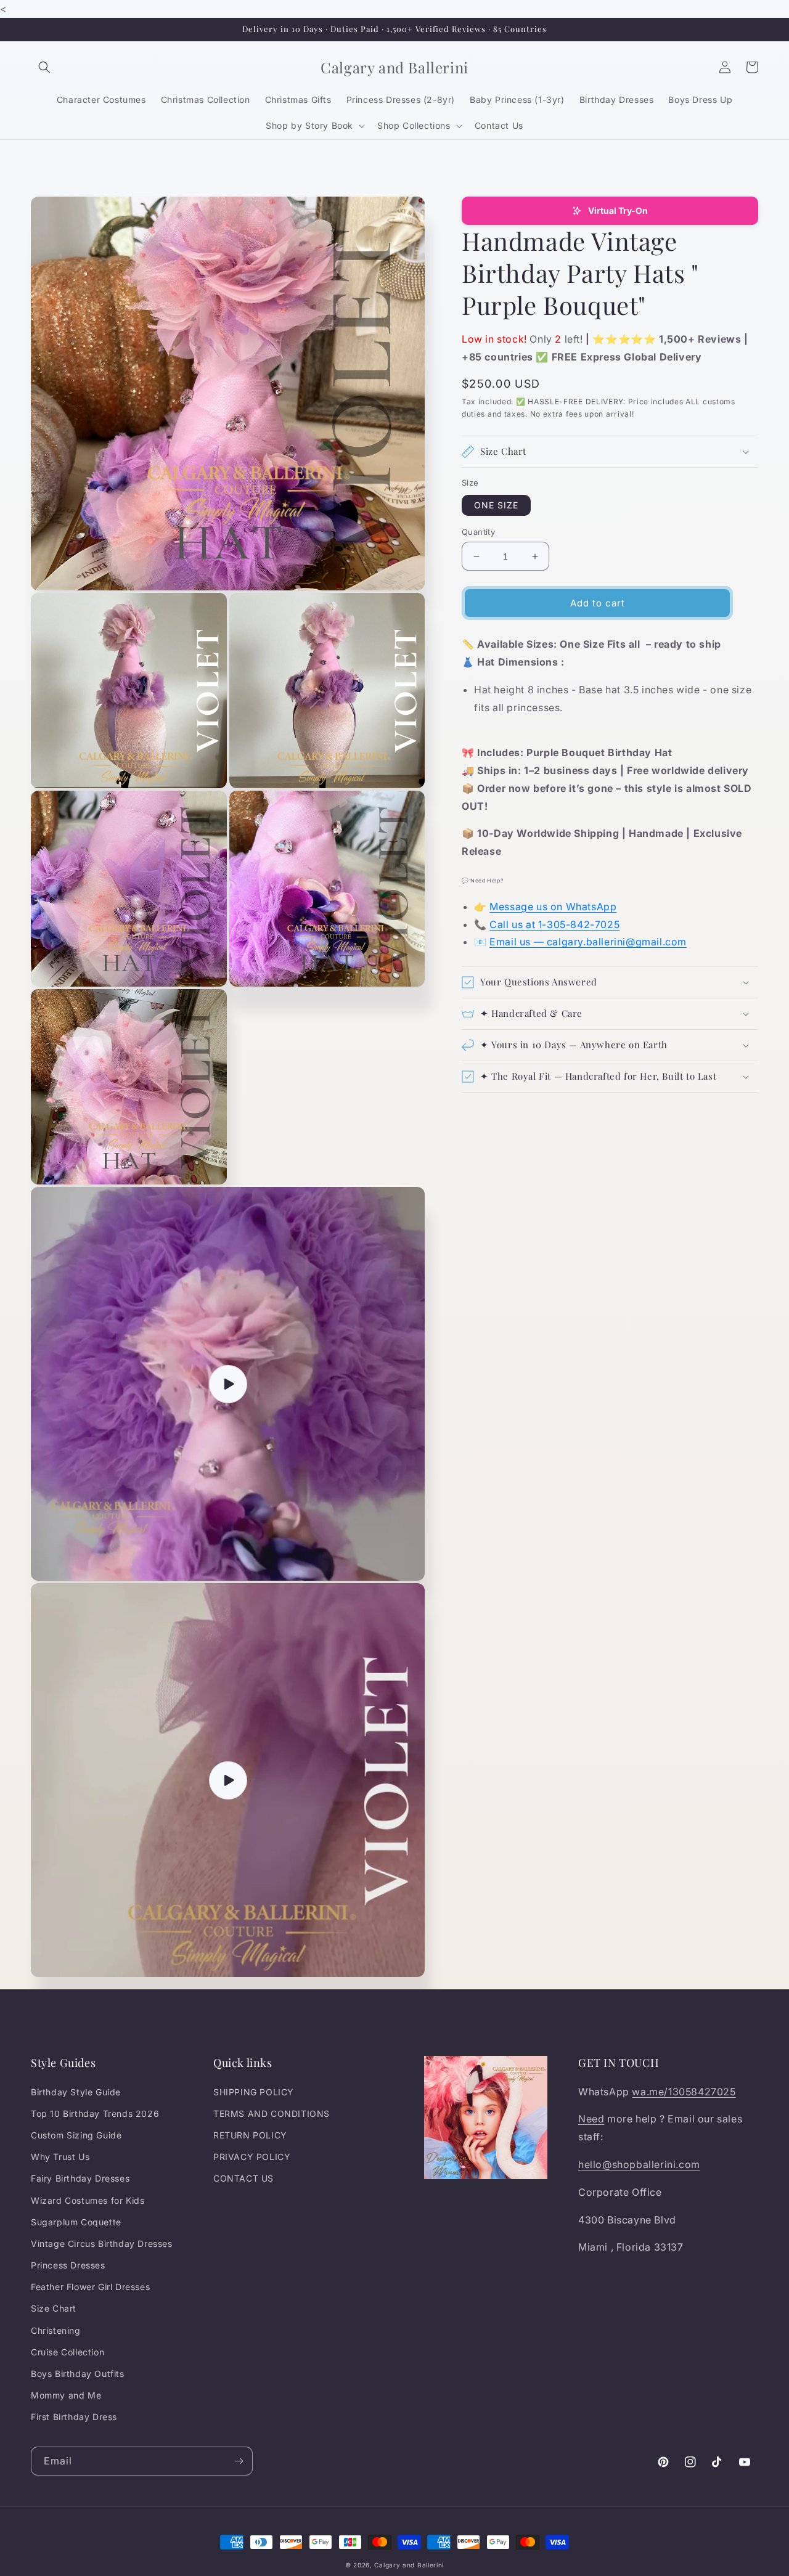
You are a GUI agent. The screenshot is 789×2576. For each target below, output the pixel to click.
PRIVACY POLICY (252, 2157)
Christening (56, 2330)
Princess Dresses (68, 2265)
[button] (44, 67)
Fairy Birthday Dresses (80, 2178)
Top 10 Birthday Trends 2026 (95, 2113)
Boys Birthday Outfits (78, 2374)
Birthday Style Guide (76, 2092)
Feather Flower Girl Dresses (90, 2287)
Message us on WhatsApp (553, 907)
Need (591, 2119)
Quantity (478, 532)
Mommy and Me (66, 2395)
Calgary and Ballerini (409, 2565)
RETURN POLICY (250, 2135)
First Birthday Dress (74, 2417)
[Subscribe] (239, 2461)
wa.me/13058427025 (684, 2092)
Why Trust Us (60, 2157)
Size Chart (54, 2308)
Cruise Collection (67, 2352)
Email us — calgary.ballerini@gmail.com (588, 942)
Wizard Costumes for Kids (88, 2200)
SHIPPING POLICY (254, 2092)
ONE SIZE (496, 505)
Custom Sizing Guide (76, 2135)
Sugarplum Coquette (76, 2222)
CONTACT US (243, 2178)
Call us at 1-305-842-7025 (554, 924)
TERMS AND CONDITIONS (272, 2113)
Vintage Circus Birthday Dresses (102, 2244)
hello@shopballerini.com (639, 2164)
